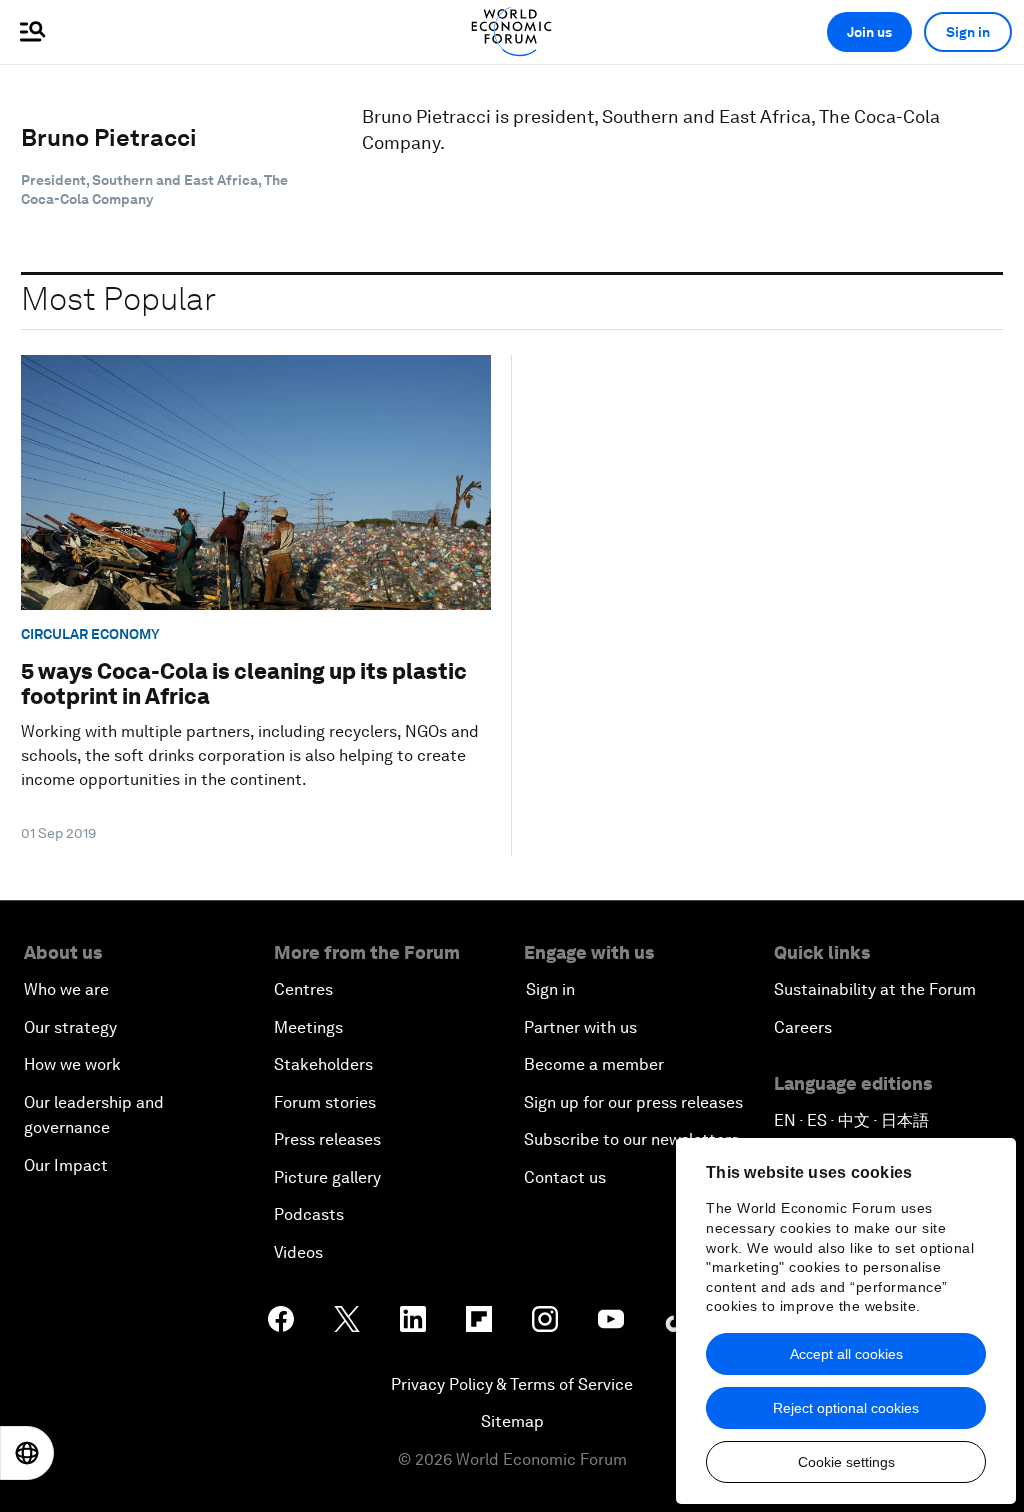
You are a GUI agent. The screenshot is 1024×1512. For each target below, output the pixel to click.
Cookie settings (846, 1462)
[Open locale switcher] (27, 1453)
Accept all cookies (846, 1354)
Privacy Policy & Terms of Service (512, 1384)
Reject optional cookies (846, 1408)
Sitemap (512, 1421)
